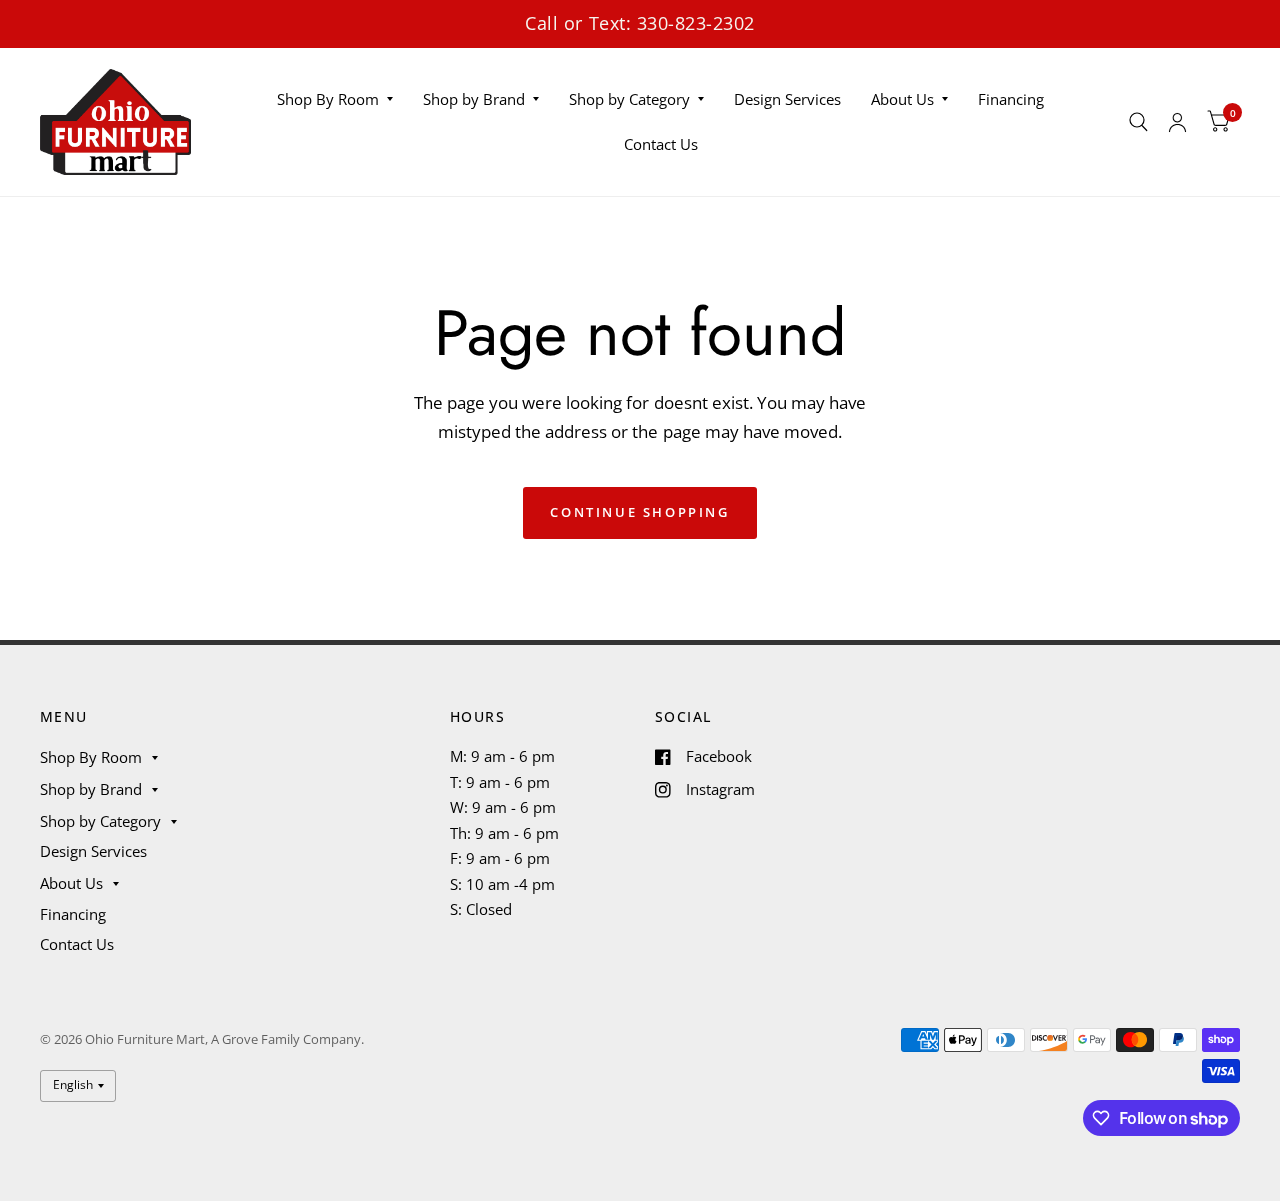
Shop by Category (629, 99)
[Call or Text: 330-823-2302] (640, 23)
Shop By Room (328, 99)
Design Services (787, 99)
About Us (902, 99)
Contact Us (661, 144)
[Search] (1138, 122)
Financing (1011, 99)
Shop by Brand (474, 99)
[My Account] (1177, 122)
